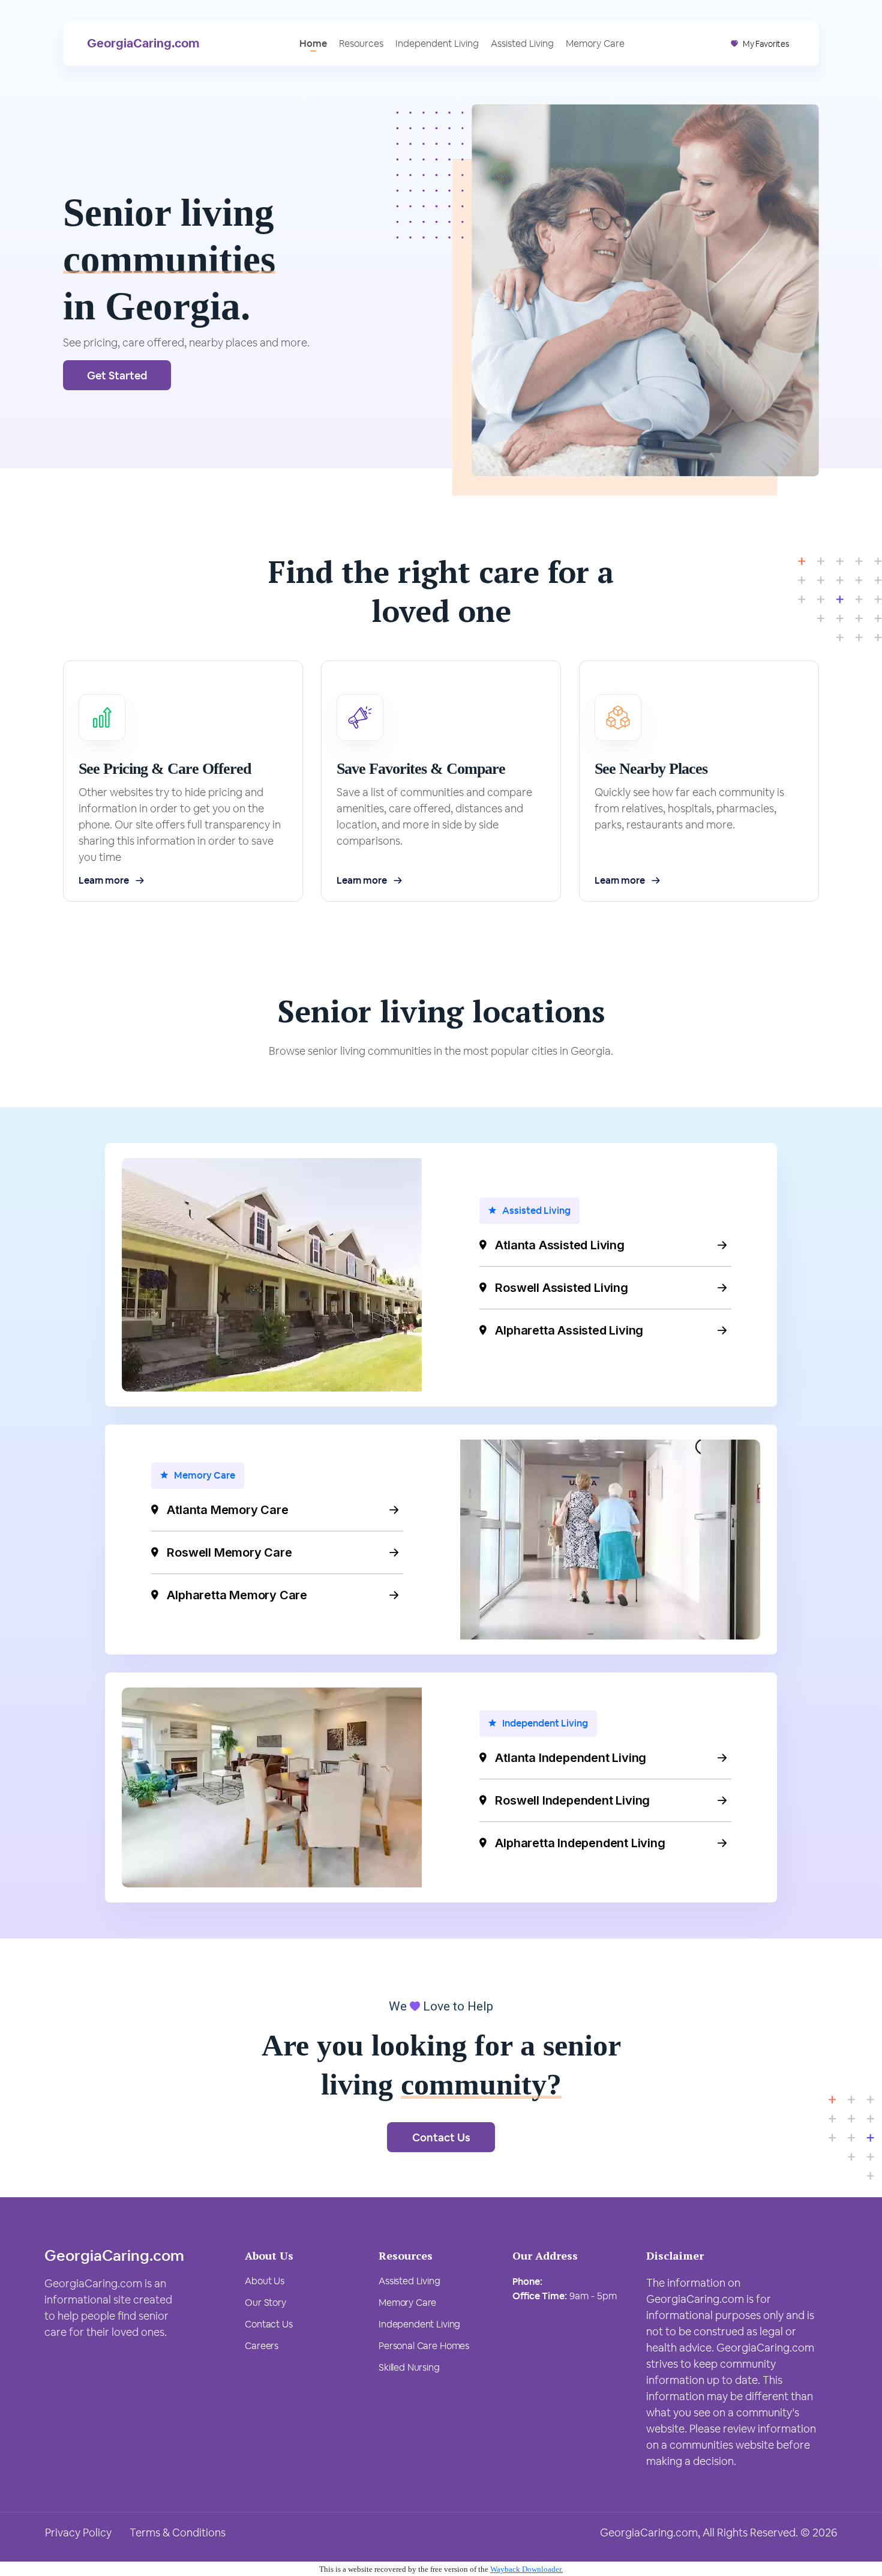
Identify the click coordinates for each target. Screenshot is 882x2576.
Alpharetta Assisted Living (569, 1330)
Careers (262, 2346)
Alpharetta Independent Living (580, 1843)
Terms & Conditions (178, 2532)
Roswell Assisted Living (561, 1288)
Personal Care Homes (424, 2346)
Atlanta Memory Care (227, 1510)
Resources (361, 44)
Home (313, 44)
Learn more (103, 880)
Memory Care (595, 44)
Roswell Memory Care (229, 1552)
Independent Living (437, 44)
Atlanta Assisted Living (559, 1245)
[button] (760, 44)
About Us (265, 2281)
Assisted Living (522, 44)
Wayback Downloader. (526, 2569)
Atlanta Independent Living (571, 1758)
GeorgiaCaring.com (143, 43)
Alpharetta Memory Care (237, 1595)
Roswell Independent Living (572, 1800)
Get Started (117, 376)
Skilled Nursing (409, 2367)
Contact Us (441, 2137)
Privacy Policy (78, 2532)
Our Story (265, 2303)
